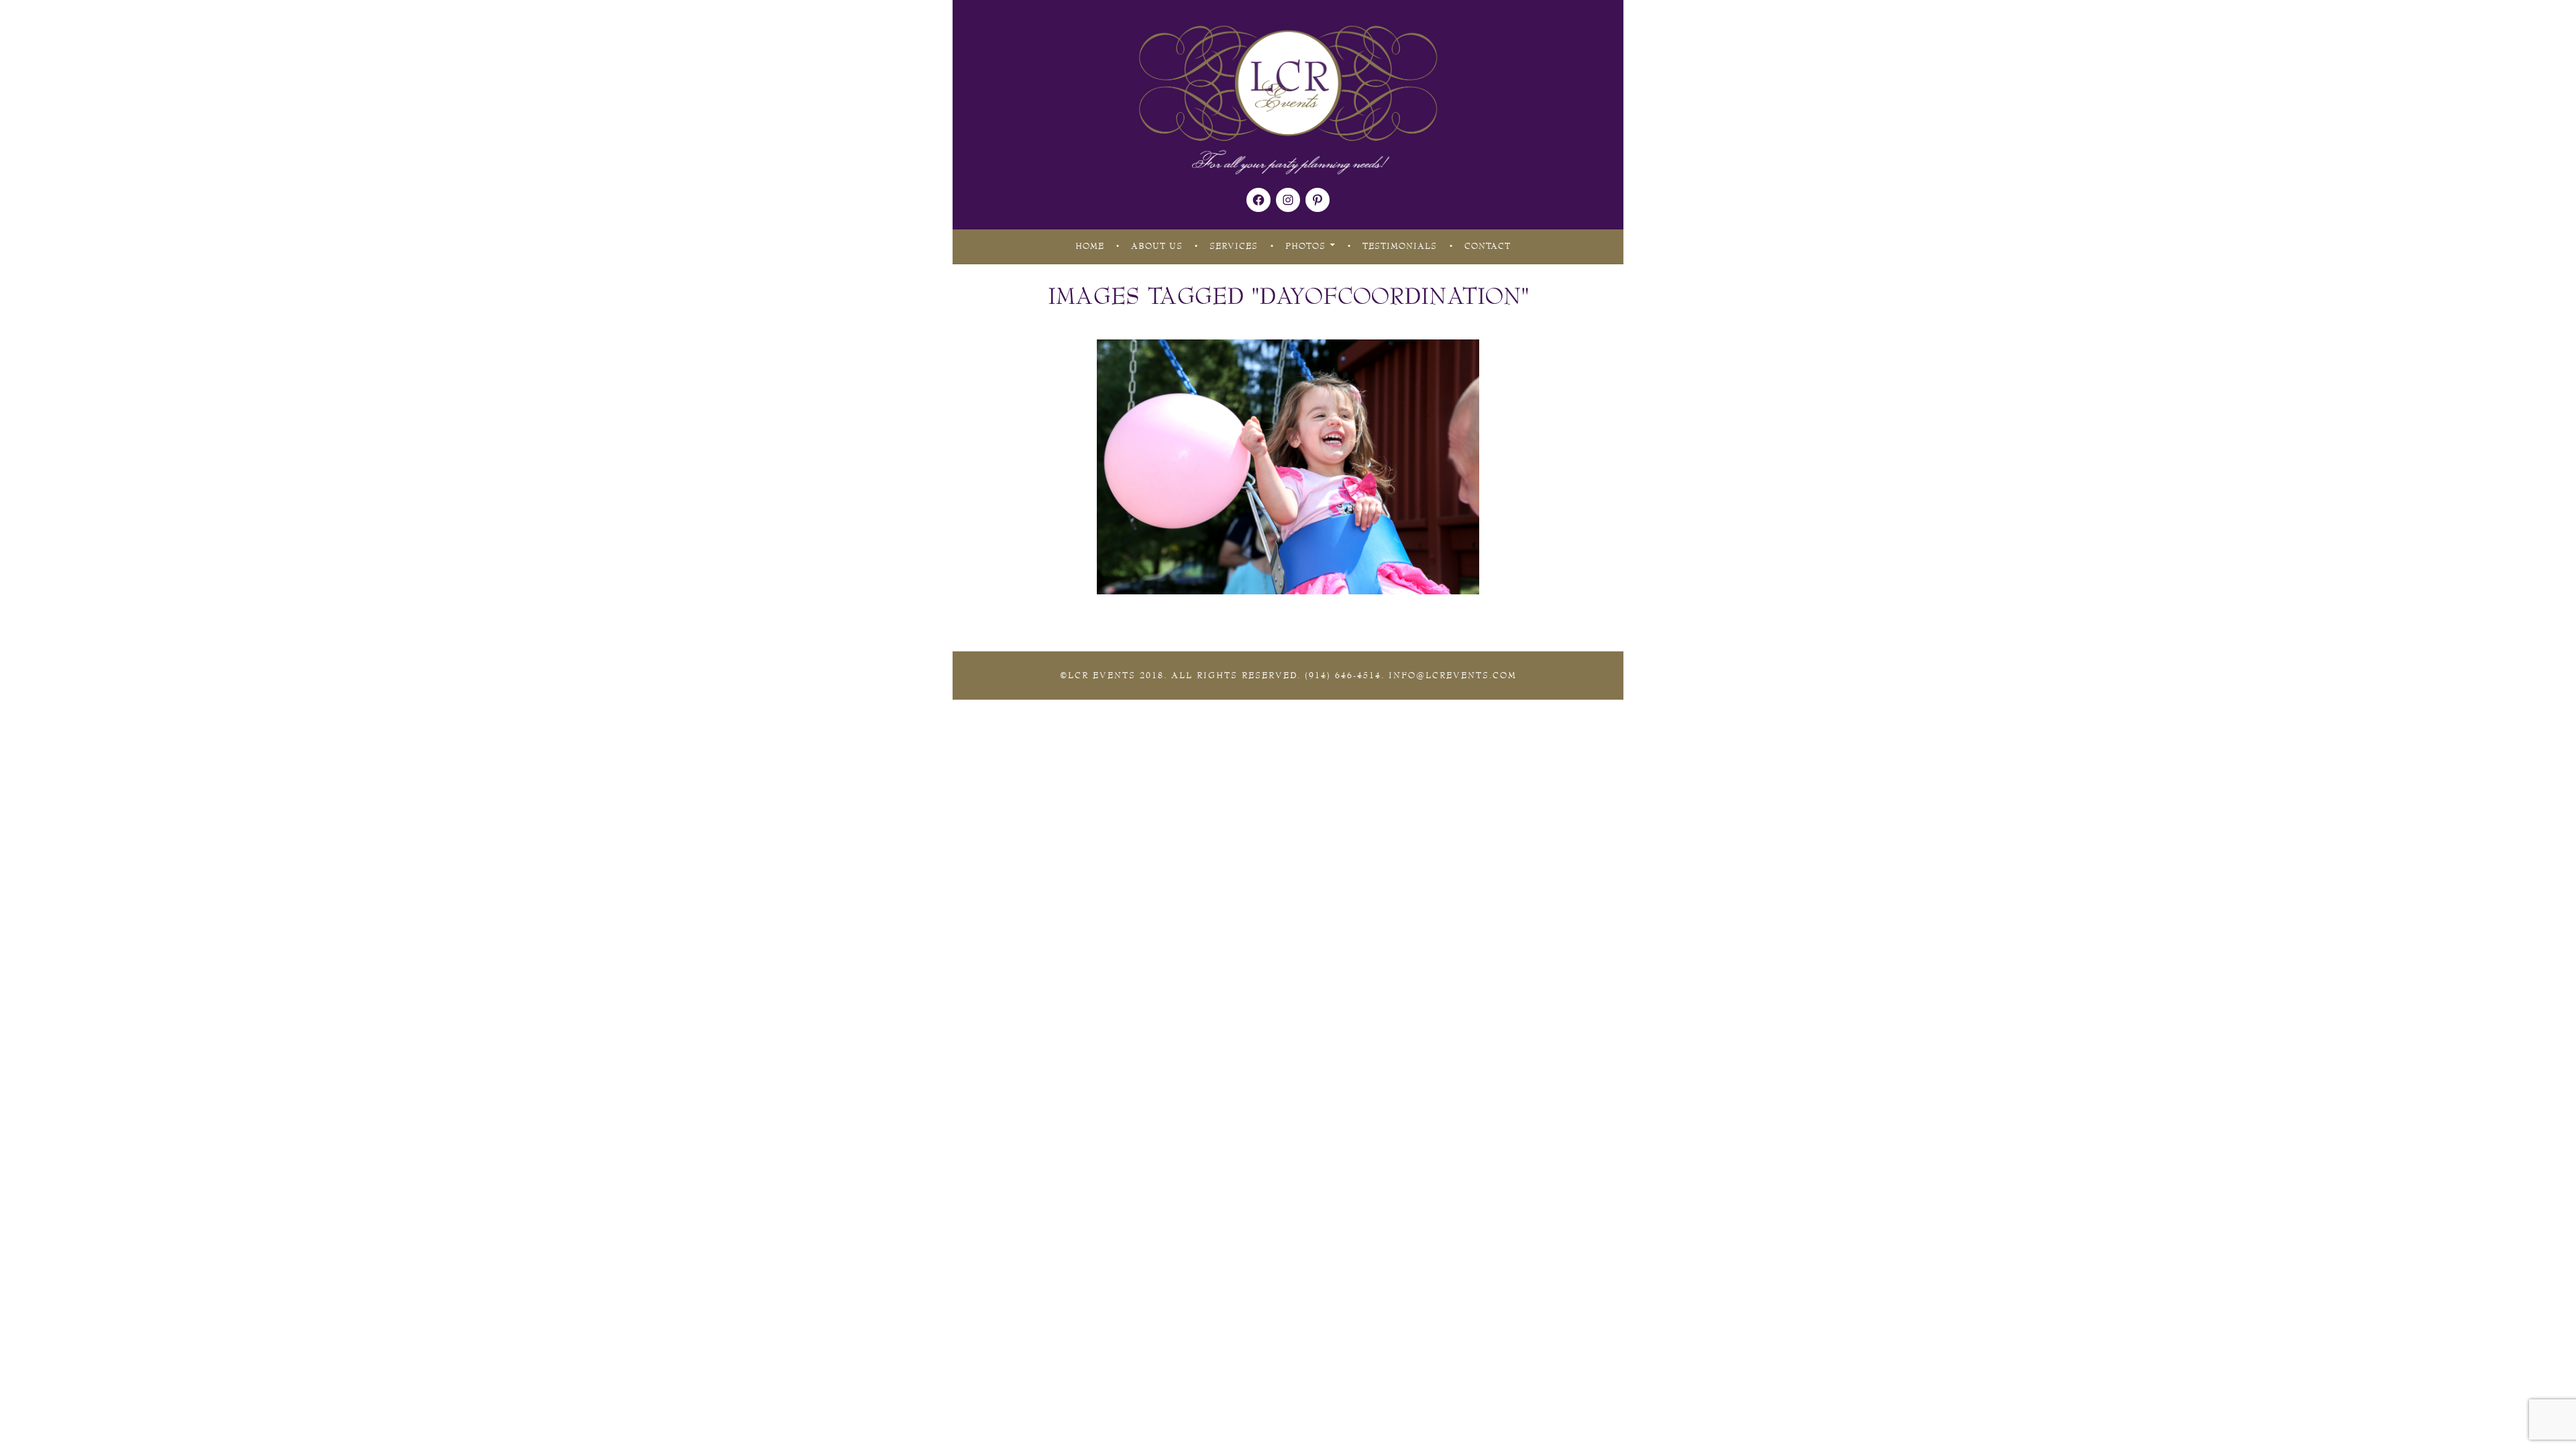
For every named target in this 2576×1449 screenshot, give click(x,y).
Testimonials (1400, 246)
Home (1090, 246)
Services (1234, 246)
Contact (1488, 246)
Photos (1305, 246)
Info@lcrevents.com (1453, 676)
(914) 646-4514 (1343, 676)
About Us (1157, 246)
